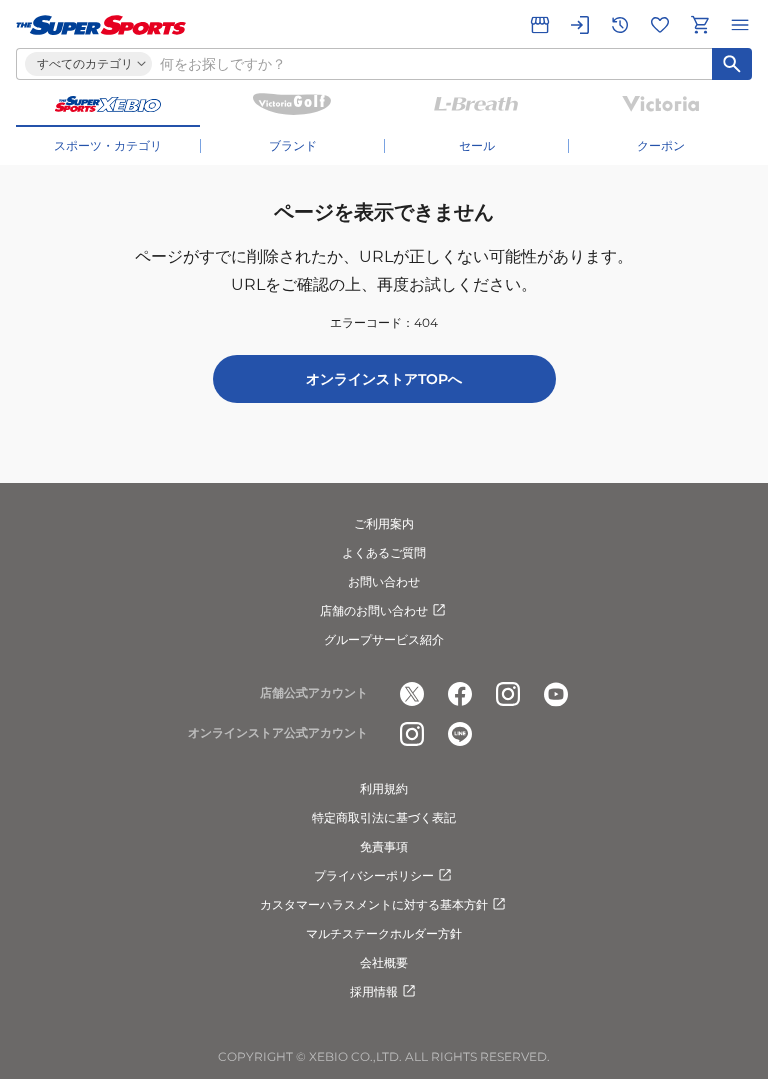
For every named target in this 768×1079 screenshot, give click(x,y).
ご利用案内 (384, 523)
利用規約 (384, 788)
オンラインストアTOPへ (384, 379)
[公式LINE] (460, 734)
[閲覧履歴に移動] (620, 25)
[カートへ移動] (700, 25)
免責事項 (384, 846)
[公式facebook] (460, 694)
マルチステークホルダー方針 (384, 933)
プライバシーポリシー (374, 875)
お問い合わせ (384, 581)
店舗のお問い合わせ (374, 610)
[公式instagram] (508, 694)
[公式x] (412, 694)
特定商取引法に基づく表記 (384, 817)
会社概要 (384, 962)
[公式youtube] (556, 694)
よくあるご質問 (384, 552)
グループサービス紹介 (384, 639)
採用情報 (374, 991)
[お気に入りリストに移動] (660, 25)
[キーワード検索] (732, 64)
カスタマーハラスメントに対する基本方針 (374, 904)
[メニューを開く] (740, 25)
